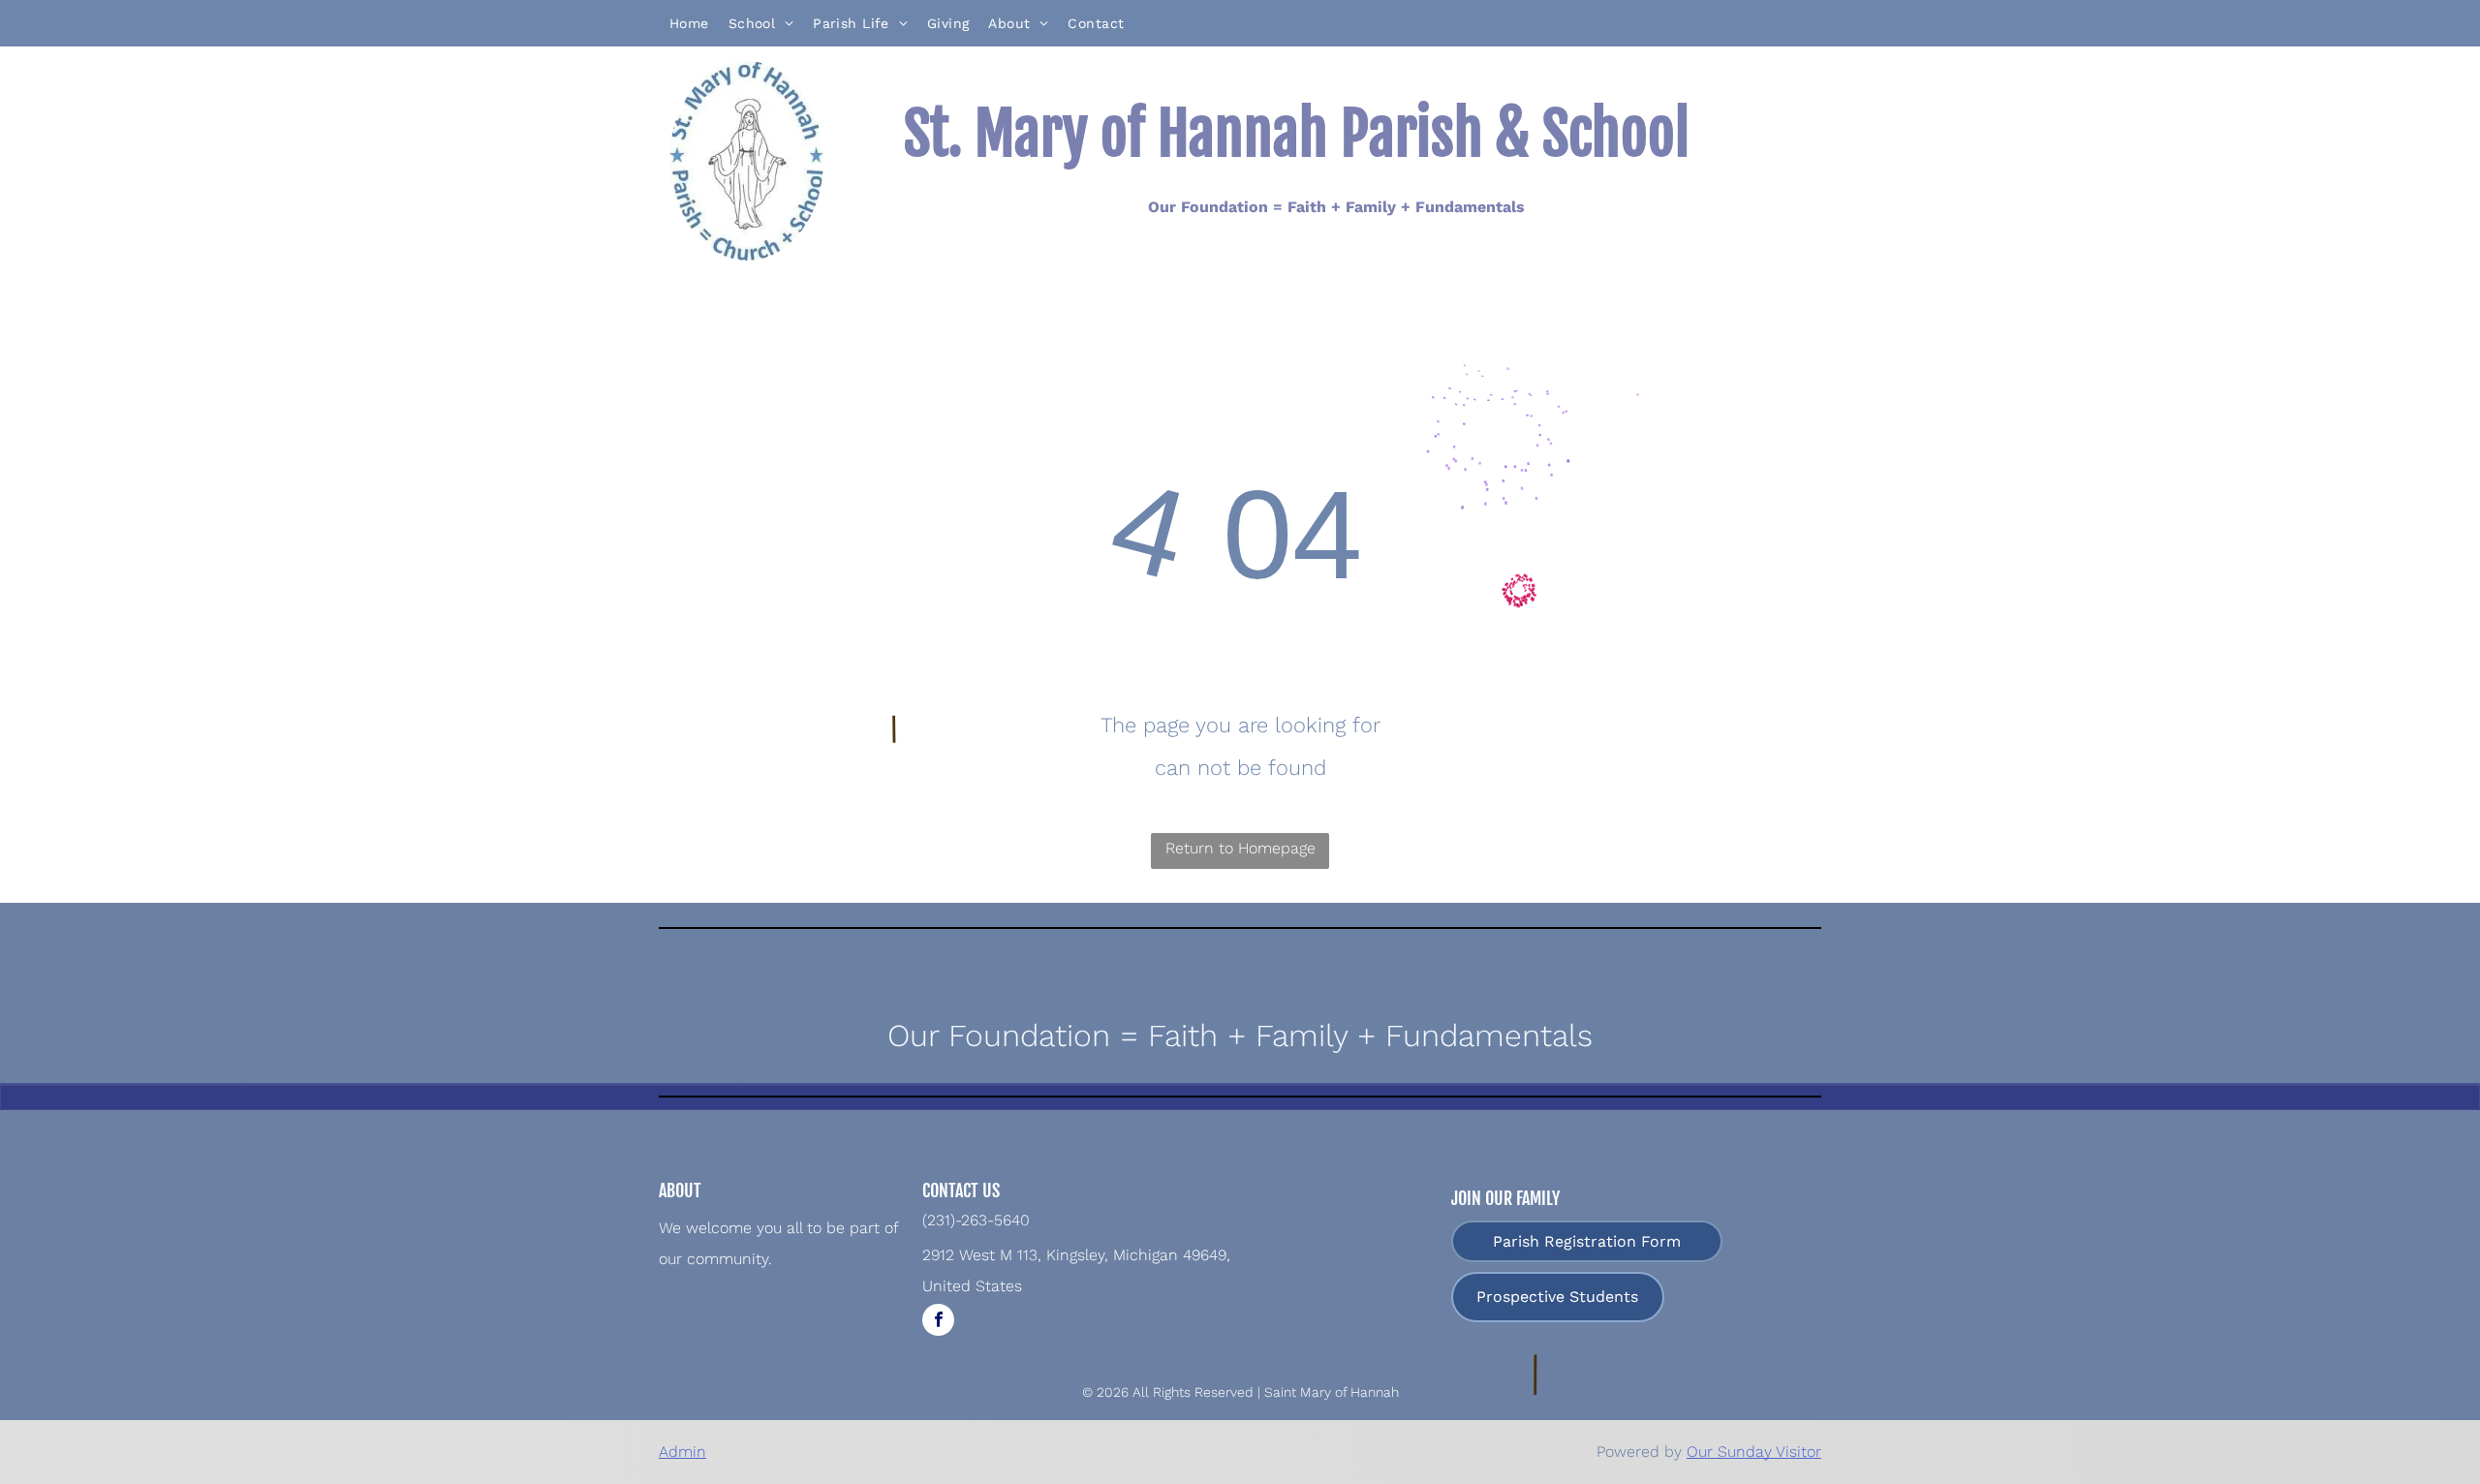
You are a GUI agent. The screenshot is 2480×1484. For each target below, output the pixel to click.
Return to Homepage (1240, 848)
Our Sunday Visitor (1754, 1452)
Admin (682, 1452)
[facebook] (938, 1322)
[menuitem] (689, 23)
